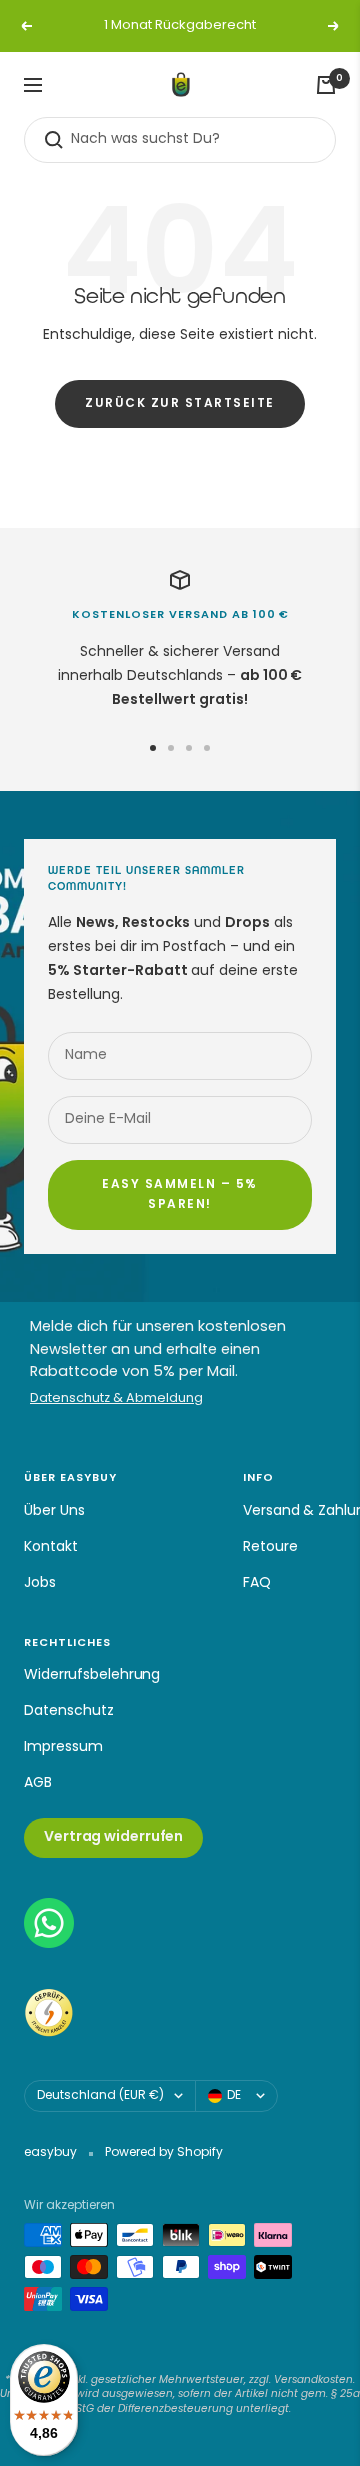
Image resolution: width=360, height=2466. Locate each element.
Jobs (40, 1583)
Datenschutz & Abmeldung (116, 1399)
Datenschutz (69, 1711)
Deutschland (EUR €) (100, 2096)
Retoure (270, 1547)
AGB (38, 1783)
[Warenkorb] (326, 85)
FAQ (257, 1583)
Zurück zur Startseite (180, 404)
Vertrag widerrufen (113, 1837)
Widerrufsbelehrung (92, 1675)
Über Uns (54, 1511)
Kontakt (51, 1547)
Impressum (63, 1747)
